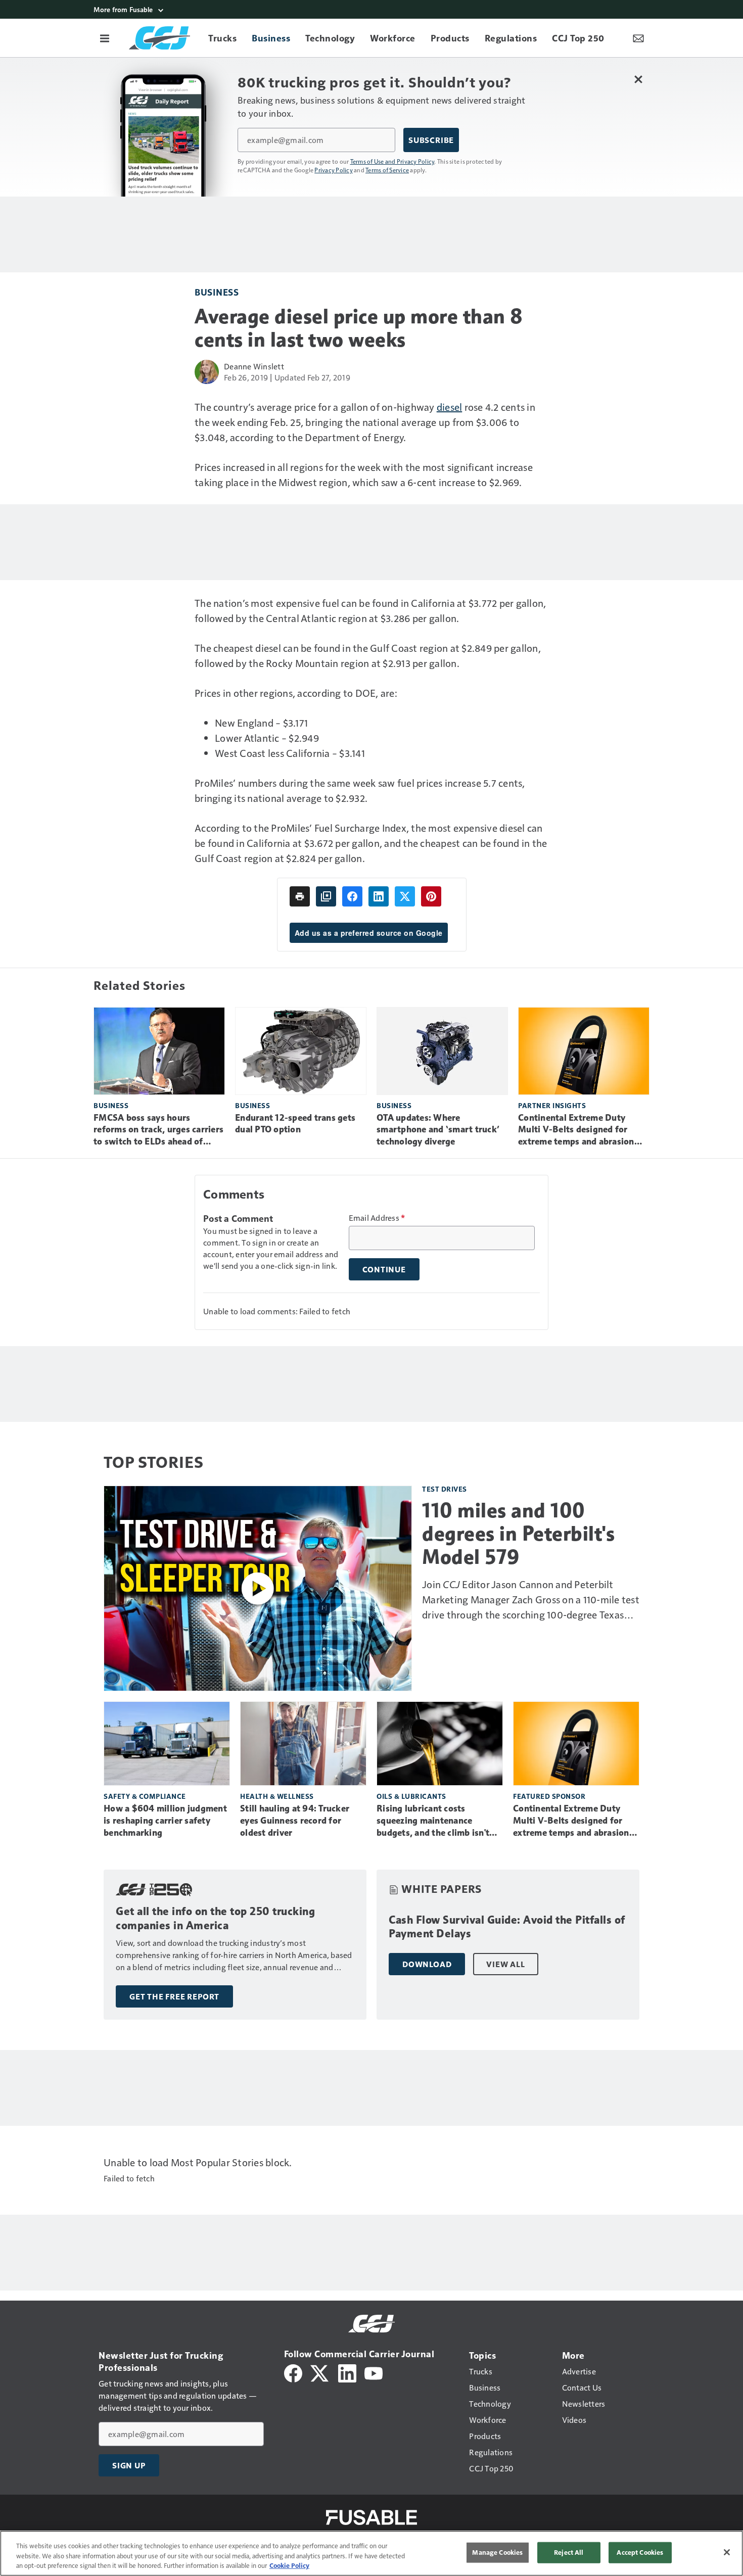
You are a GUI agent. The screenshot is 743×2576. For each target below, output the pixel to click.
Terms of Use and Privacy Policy (392, 161)
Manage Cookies (497, 2552)
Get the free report (174, 1996)
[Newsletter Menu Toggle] (638, 38)
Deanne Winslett (254, 366)
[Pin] (431, 896)
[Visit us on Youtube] (374, 2372)
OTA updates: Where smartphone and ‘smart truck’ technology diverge (438, 1130)
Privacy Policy (334, 170)
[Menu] (105, 38)
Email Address (377, 1218)
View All (505, 1964)
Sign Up (129, 2465)
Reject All (569, 2552)
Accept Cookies (640, 2552)
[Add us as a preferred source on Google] (326, 896)
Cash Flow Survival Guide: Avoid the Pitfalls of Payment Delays (507, 1927)
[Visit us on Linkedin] (347, 2372)
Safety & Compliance (145, 1796)
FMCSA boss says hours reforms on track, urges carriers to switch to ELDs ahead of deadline (158, 1130)
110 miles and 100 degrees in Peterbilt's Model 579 (518, 1534)
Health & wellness (277, 1796)
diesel (450, 407)
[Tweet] (405, 896)
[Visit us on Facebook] (293, 2372)
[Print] (300, 896)
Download (427, 1964)
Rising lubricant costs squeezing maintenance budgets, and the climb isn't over (433, 1821)
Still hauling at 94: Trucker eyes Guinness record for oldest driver (295, 1821)
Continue (384, 1269)
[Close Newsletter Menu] (638, 79)
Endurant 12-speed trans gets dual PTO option (295, 1124)
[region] (371, 2553)
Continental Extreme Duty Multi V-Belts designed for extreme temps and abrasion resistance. (576, 1130)
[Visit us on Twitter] (320, 2372)
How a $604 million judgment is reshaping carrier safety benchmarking (165, 1821)
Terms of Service (387, 170)
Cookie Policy (289, 2565)
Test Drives (445, 1489)
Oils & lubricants (411, 1796)
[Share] (352, 896)
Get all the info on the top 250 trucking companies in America (215, 1918)
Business (217, 292)
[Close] (727, 2552)
